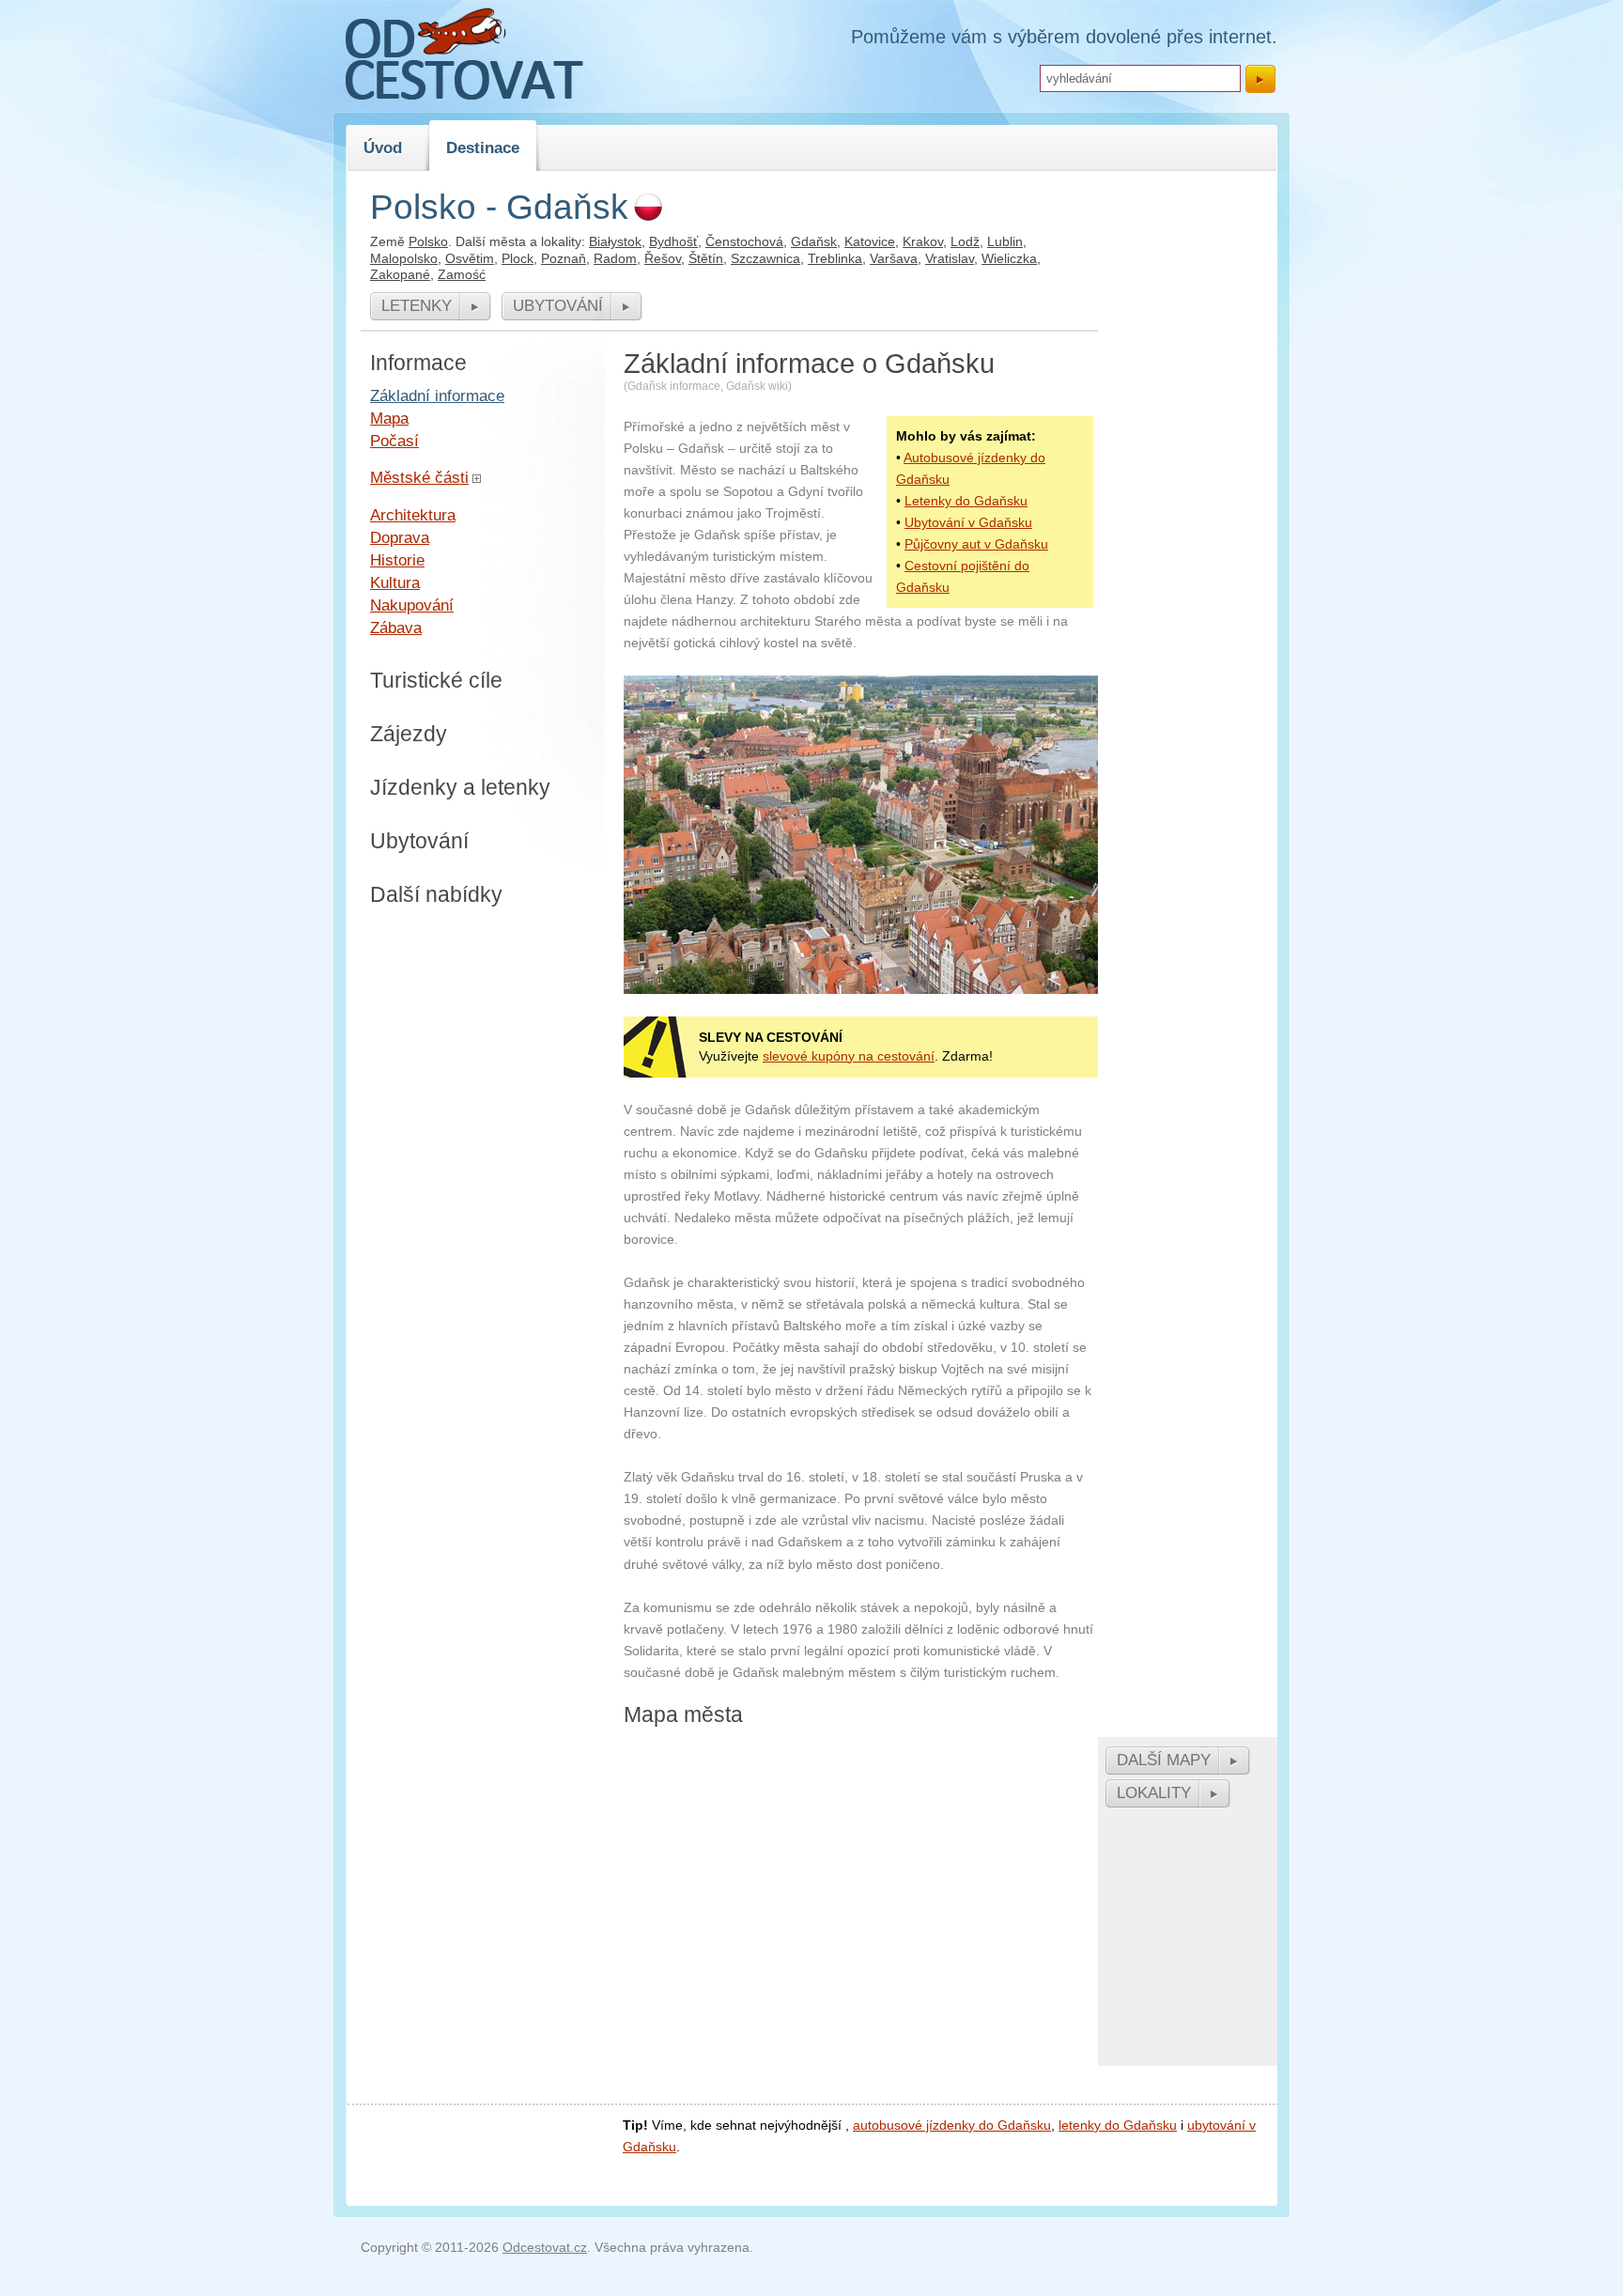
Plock (518, 258)
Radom (615, 258)
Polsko (428, 241)
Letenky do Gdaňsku (966, 501)
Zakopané (400, 274)
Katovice (870, 241)
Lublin (1005, 241)
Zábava (396, 628)
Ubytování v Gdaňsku (968, 522)
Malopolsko (404, 258)
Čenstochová (744, 241)
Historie (397, 560)
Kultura (395, 582)
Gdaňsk (814, 241)
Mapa (389, 418)
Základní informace (437, 396)
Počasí (394, 441)
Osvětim (470, 258)
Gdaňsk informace (674, 386)
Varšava (894, 258)
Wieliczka (1009, 258)
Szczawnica (765, 258)
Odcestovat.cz (545, 2247)
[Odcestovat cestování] (464, 95)
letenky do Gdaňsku (1118, 2125)
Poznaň (564, 258)
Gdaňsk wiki (757, 386)
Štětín (706, 258)
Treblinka (835, 258)
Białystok (615, 241)
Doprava (400, 537)
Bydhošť (673, 241)
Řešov (663, 258)
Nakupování (412, 605)
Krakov (923, 241)
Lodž (965, 241)
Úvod (383, 147)
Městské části (419, 477)
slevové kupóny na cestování (849, 1056)
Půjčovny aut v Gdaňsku (976, 544)
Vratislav (950, 258)
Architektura (413, 515)
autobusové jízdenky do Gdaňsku (952, 2125)
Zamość (462, 274)
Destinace (483, 147)
